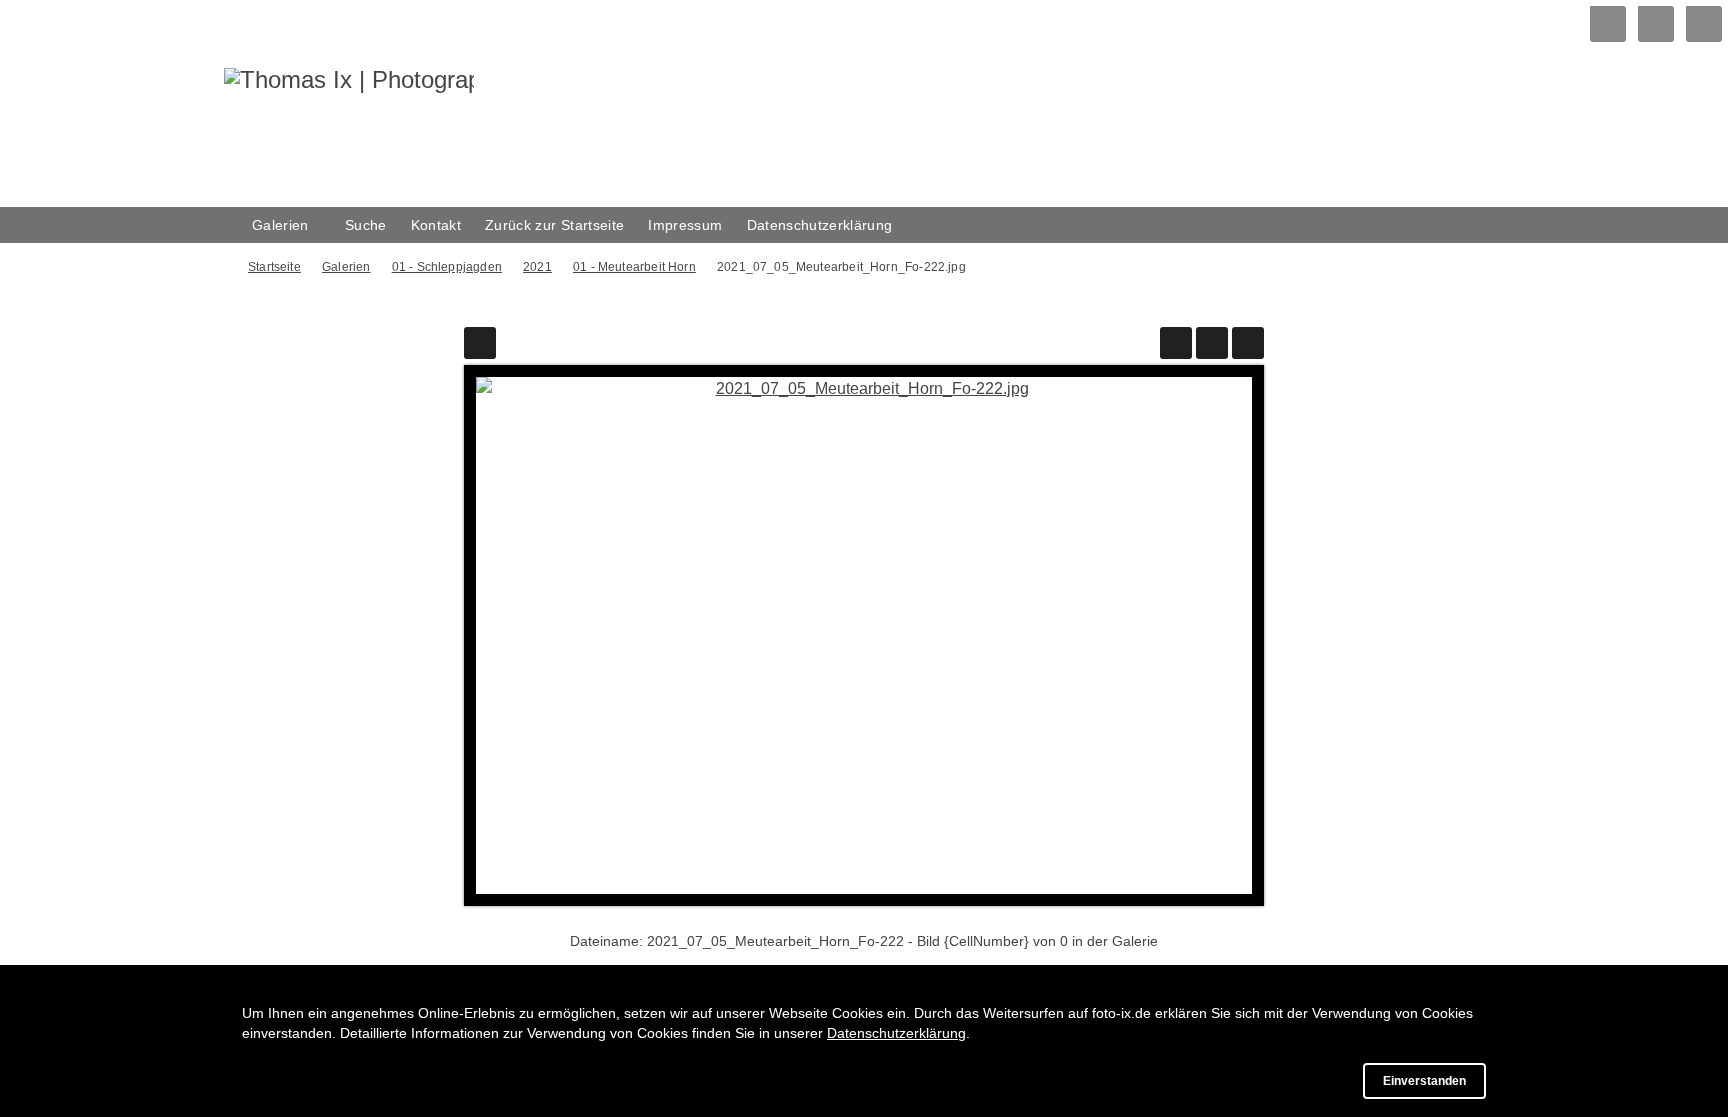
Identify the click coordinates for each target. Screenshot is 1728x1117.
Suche (366, 225)
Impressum (685, 225)
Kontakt (436, 225)
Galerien (280, 225)
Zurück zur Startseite (554, 225)
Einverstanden (1424, 1081)
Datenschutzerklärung (820, 225)
